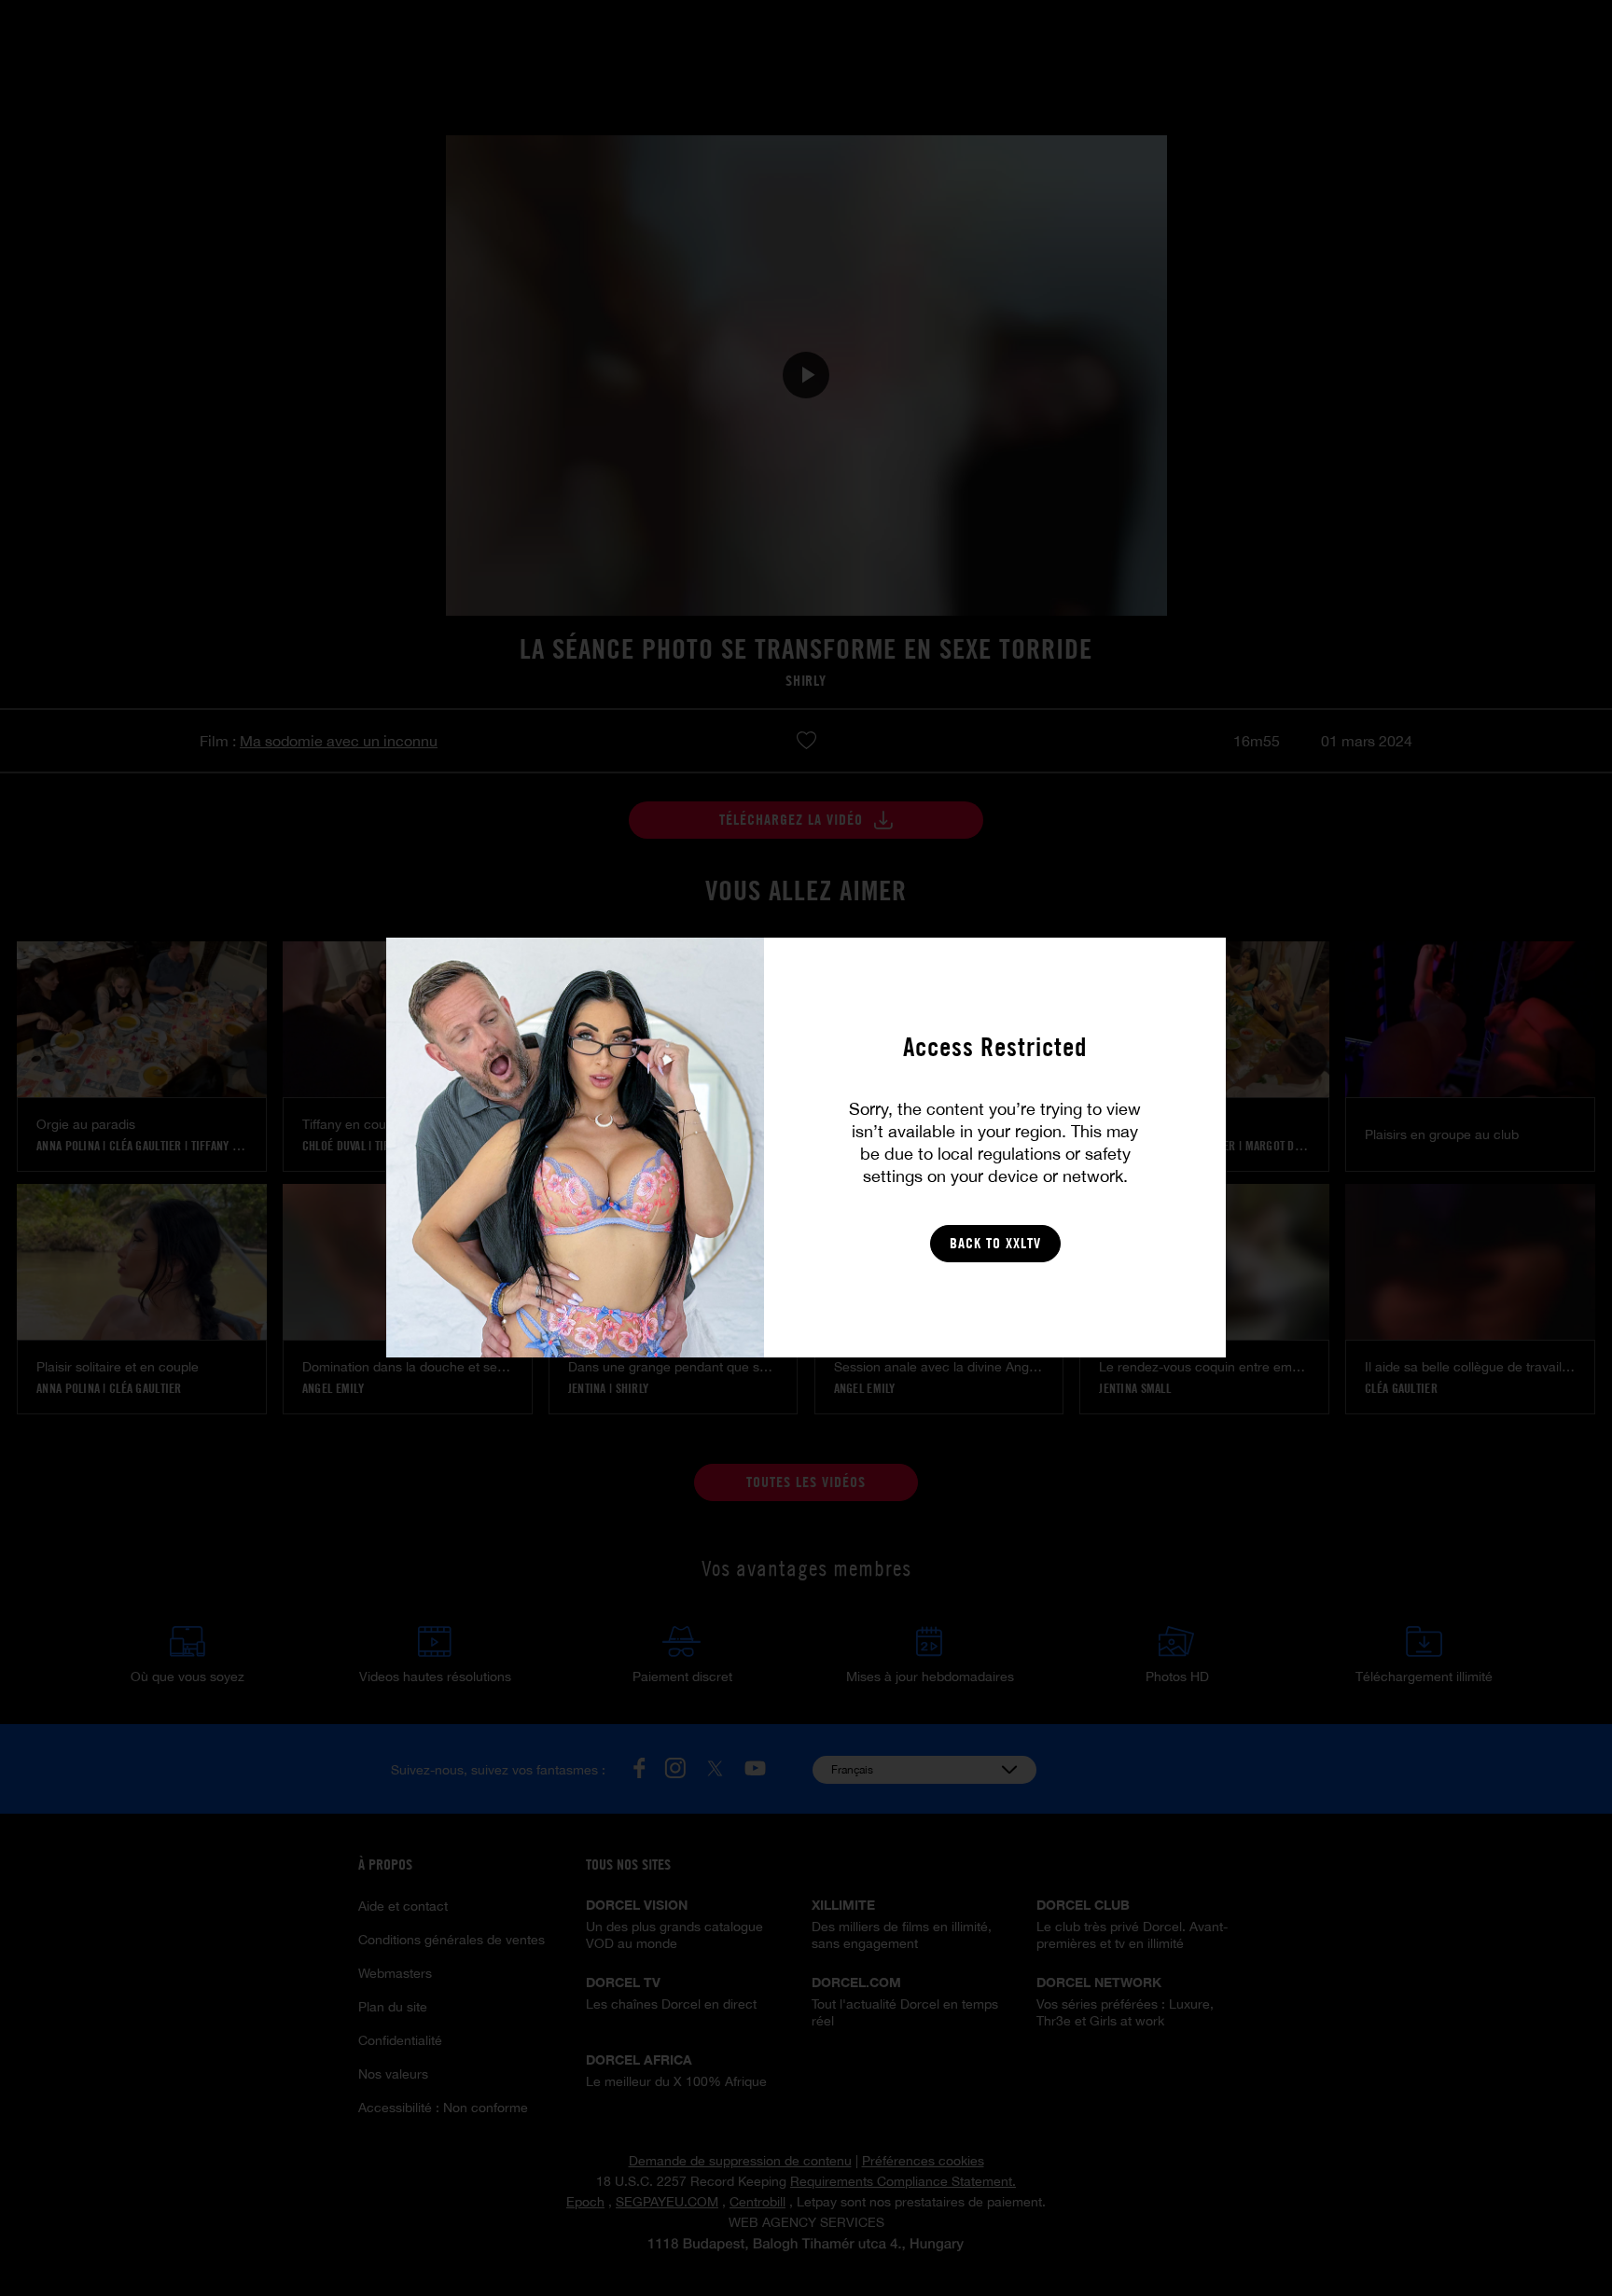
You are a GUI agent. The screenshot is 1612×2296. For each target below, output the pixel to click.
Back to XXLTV (995, 1243)
